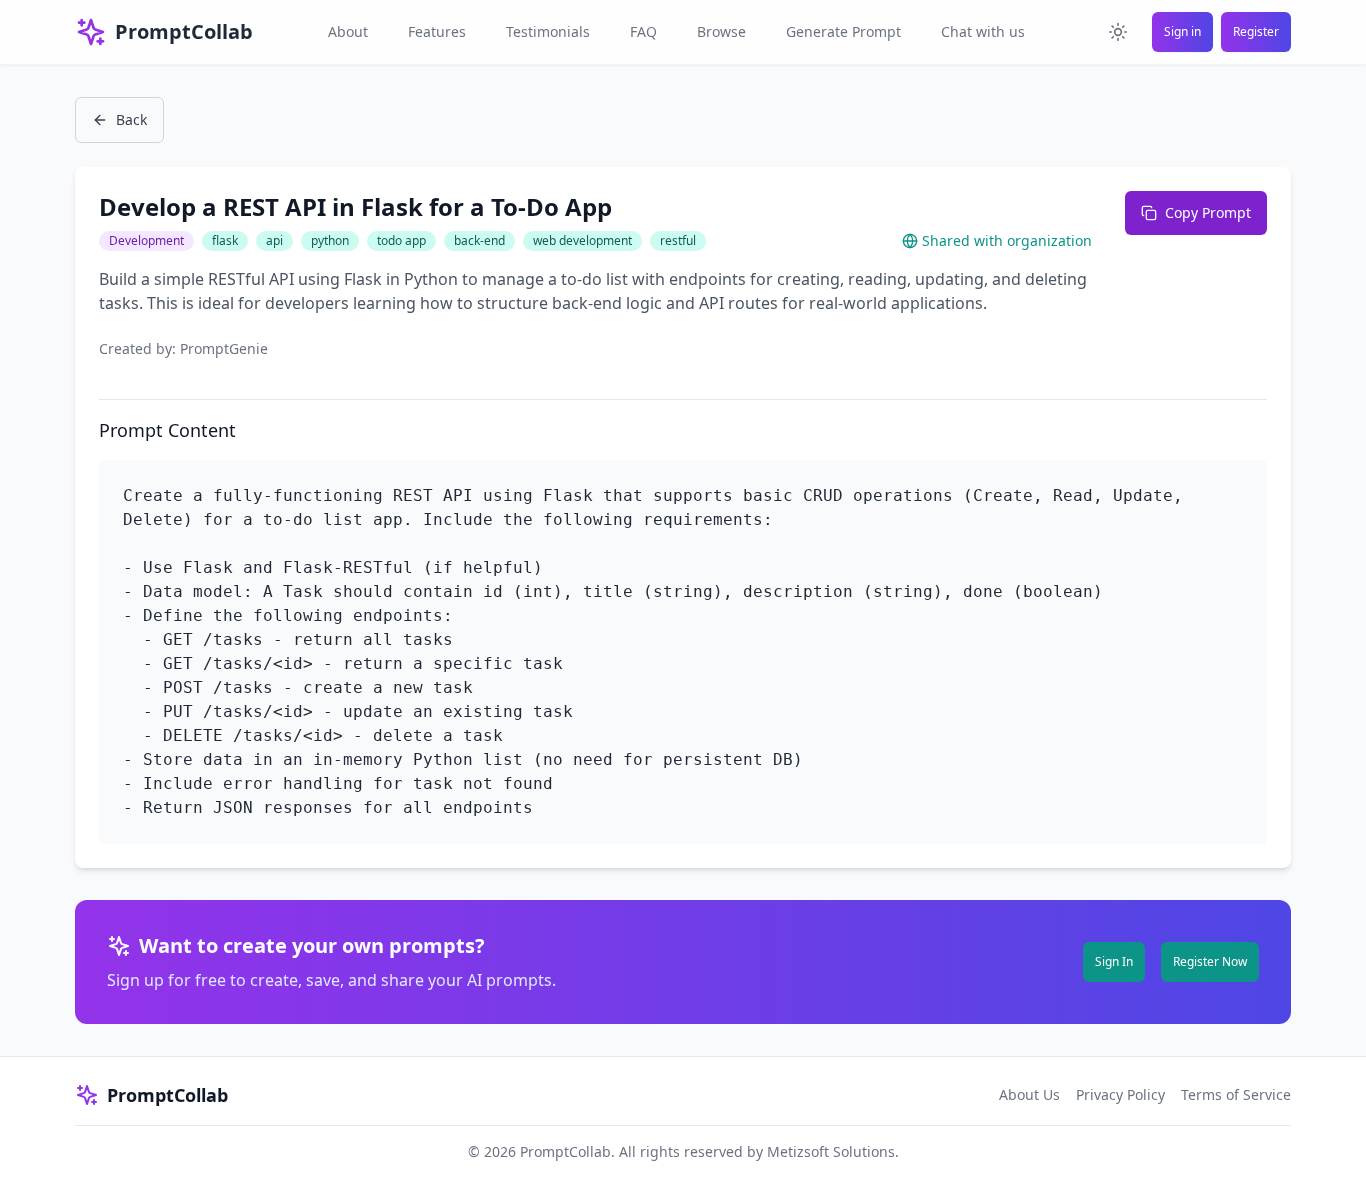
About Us (1029, 1094)
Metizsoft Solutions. (833, 1151)
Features (437, 31)
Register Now (1210, 961)
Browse (721, 31)
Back (131, 119)
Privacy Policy (1120, 1094)
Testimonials (548, 31)
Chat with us (983, 31)
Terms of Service (1236, 1094)
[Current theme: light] (1118, 32)
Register (1256, 31)
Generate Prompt (843, 31)
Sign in (1182, 31)
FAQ (643, 31)
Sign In (1114, 961)
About (348, 31)
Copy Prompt (1208, 212)
